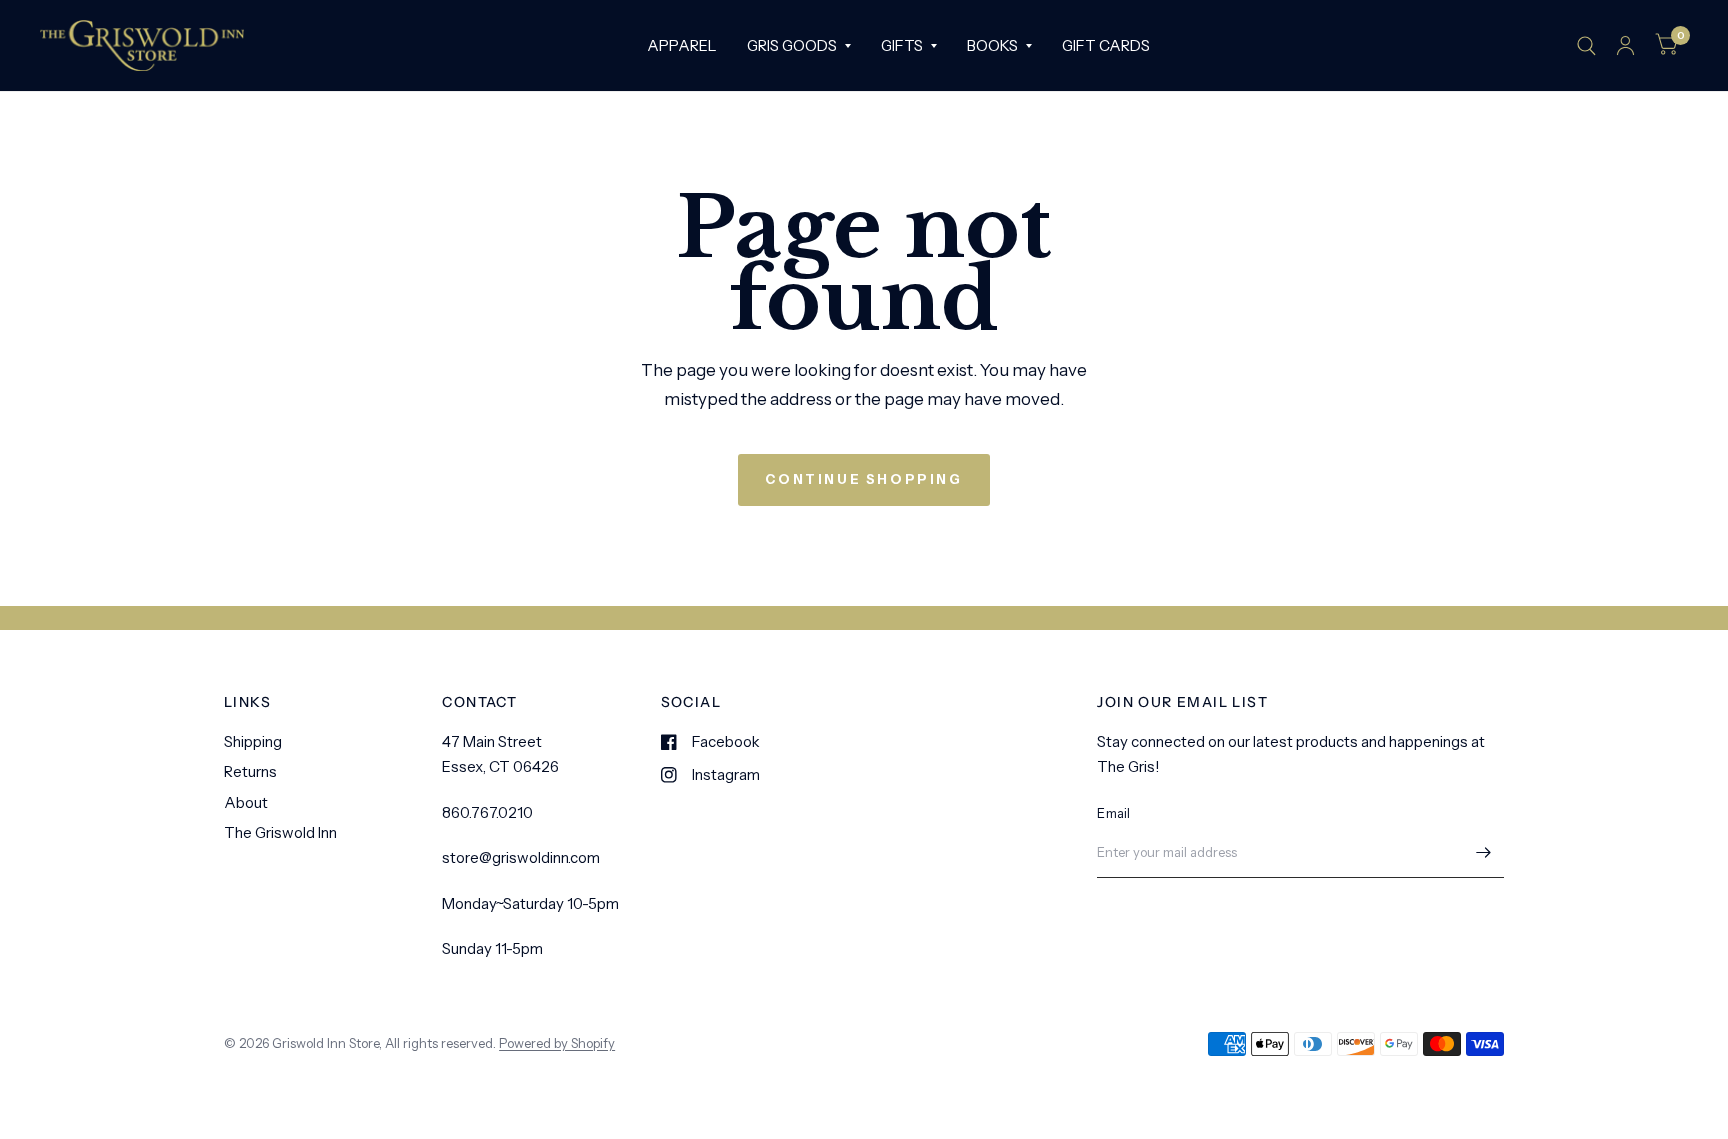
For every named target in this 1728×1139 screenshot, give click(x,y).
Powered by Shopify (557, 1043)
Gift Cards (1106, 45)
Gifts (902, 45)
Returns (250, 771)
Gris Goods (792, 45)
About (246, 802)
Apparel (682, 45)
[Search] (1586, 45)
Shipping (253, 741)
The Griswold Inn (280, 832)
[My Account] (1625, 45)
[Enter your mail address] (1484, 852)
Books (992, 45)
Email (1113, 813)
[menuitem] (682, 46)
